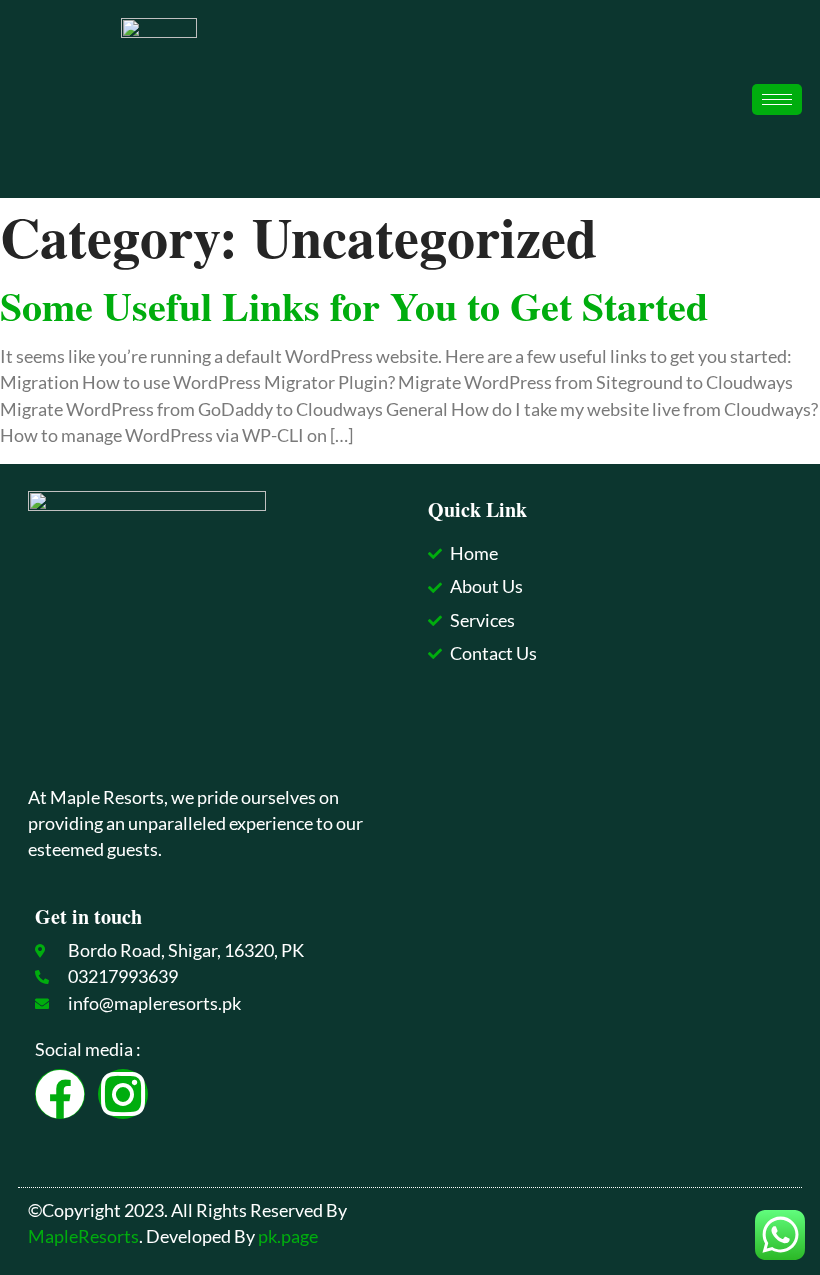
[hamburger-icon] (777, 99)
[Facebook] (60, 1094)
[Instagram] (123, 1094)
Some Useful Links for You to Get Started (354, 305)
